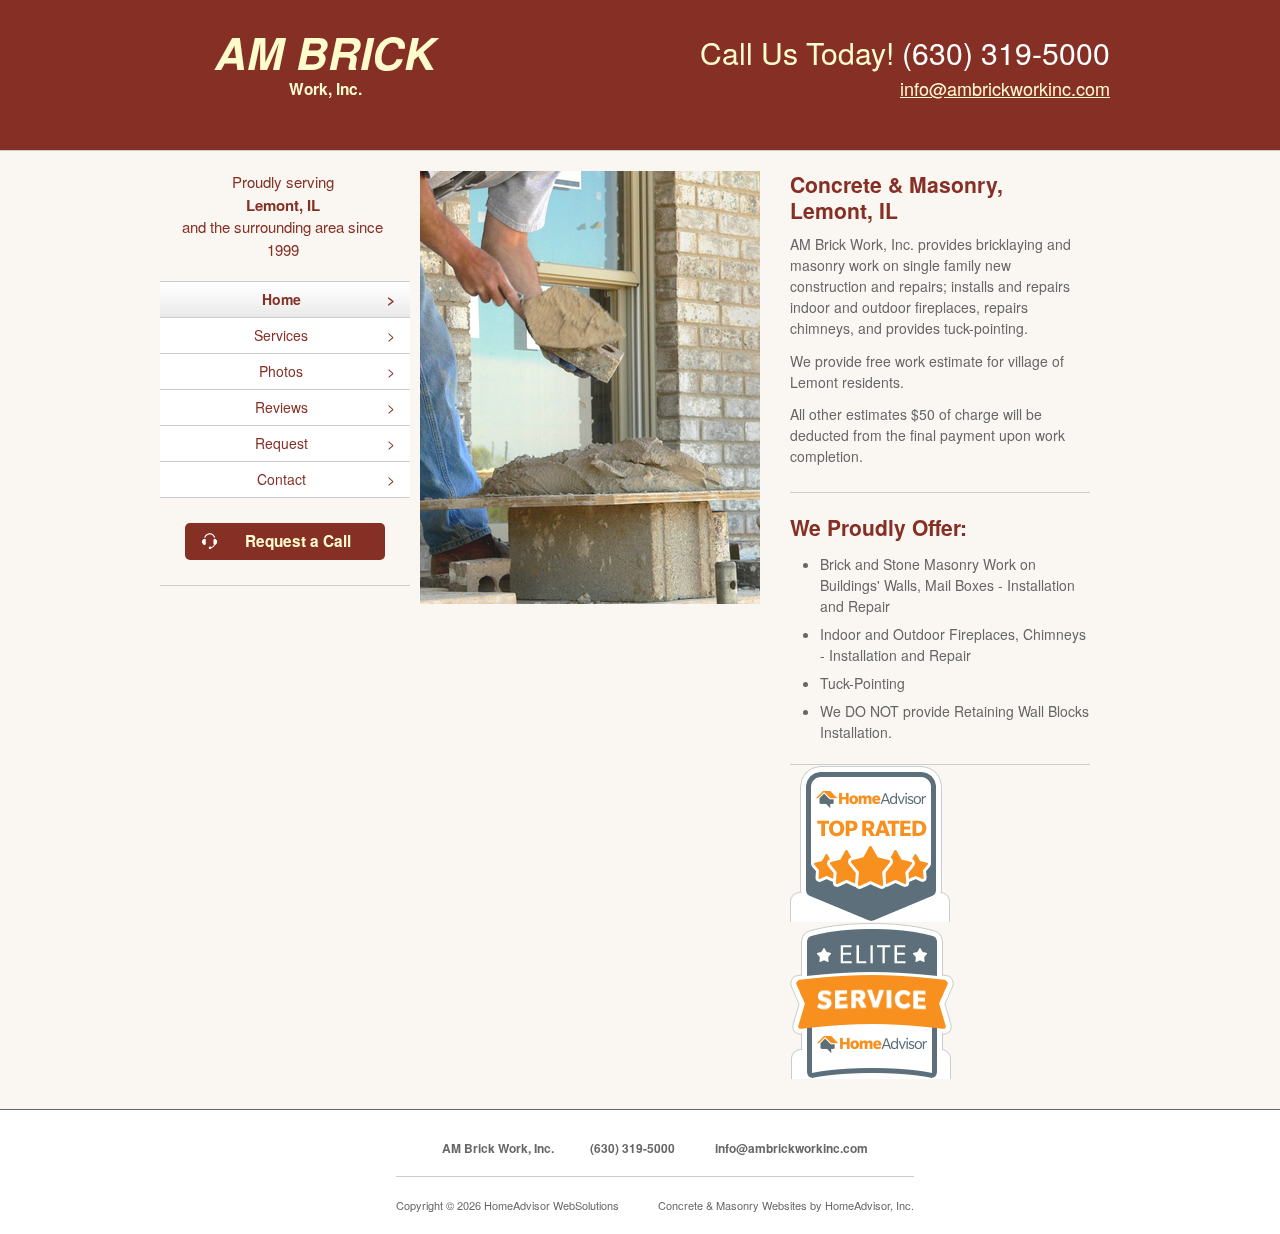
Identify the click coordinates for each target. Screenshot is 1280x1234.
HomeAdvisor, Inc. (869, 1205)
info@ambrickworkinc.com (1005, 88)
